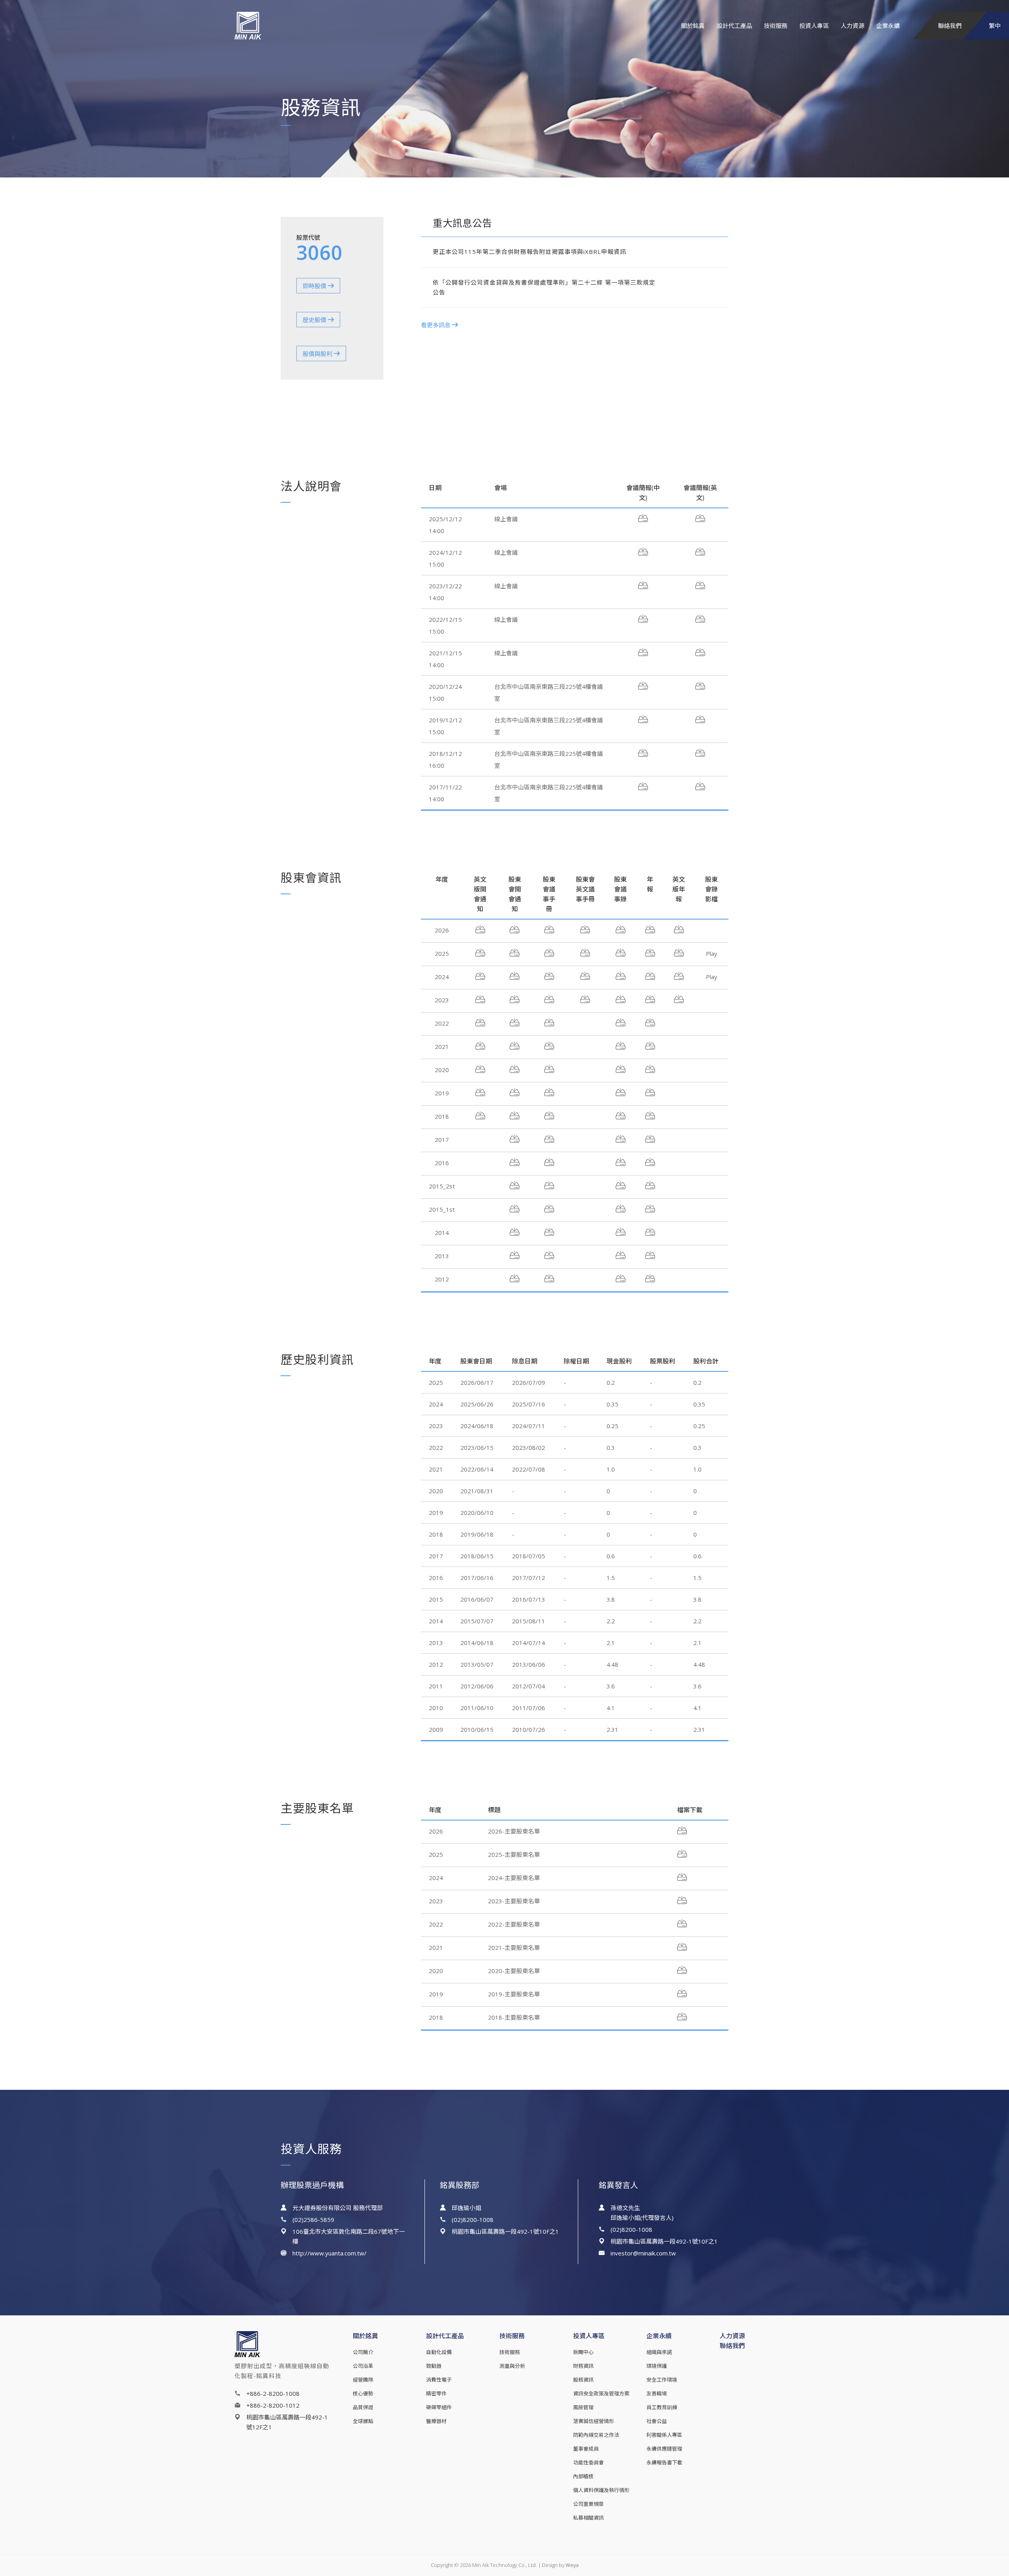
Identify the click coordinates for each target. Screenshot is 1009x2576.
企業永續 (888, 26)
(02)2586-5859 (313, 2220)
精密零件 (436, 2393)
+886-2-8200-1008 (273, 2393)
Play (712, 953)
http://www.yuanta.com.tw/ (330, 2253)
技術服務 (776, 26)
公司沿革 (363, 2366)
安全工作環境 (662, 2380)
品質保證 (363, 2407)
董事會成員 (586, 2449)
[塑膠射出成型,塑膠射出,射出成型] (275, 26)
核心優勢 (363, 2393)
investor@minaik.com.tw (643, 2253)
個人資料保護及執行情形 (601, 2490)
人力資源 (853, 26)
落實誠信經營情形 (594, 2421)
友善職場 (657, 2393)
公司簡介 (363, 2352)
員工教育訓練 (662, 2407)
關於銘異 (693, 26)
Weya (572, 2565)
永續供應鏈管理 (664, 2449)
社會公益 (657, 2421)
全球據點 (363, 2421)
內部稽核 (583, 2476)
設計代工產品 (734, 26)
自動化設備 (439, 2352)
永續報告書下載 (664, 2462)
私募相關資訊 (588, 2518)
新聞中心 (583, 2352)
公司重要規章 (588, 2504)
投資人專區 (814, 26)
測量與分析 (512, 2366)
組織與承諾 (659, 2352)
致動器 (434, 2366)
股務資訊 (583, 2380)
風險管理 (583, 2407)
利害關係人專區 (664, 2435)
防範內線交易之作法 (596, 2435)
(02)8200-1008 (473, 2220)
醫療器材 (436, 2421)
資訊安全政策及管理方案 (601, 2393)
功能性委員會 (588, 2462)
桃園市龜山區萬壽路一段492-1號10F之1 (505, 2231)
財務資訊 (583, 2366)
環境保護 (657, 2366)
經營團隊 (363, 2380)
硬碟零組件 (439, 2407)
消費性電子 (439, 2380)
